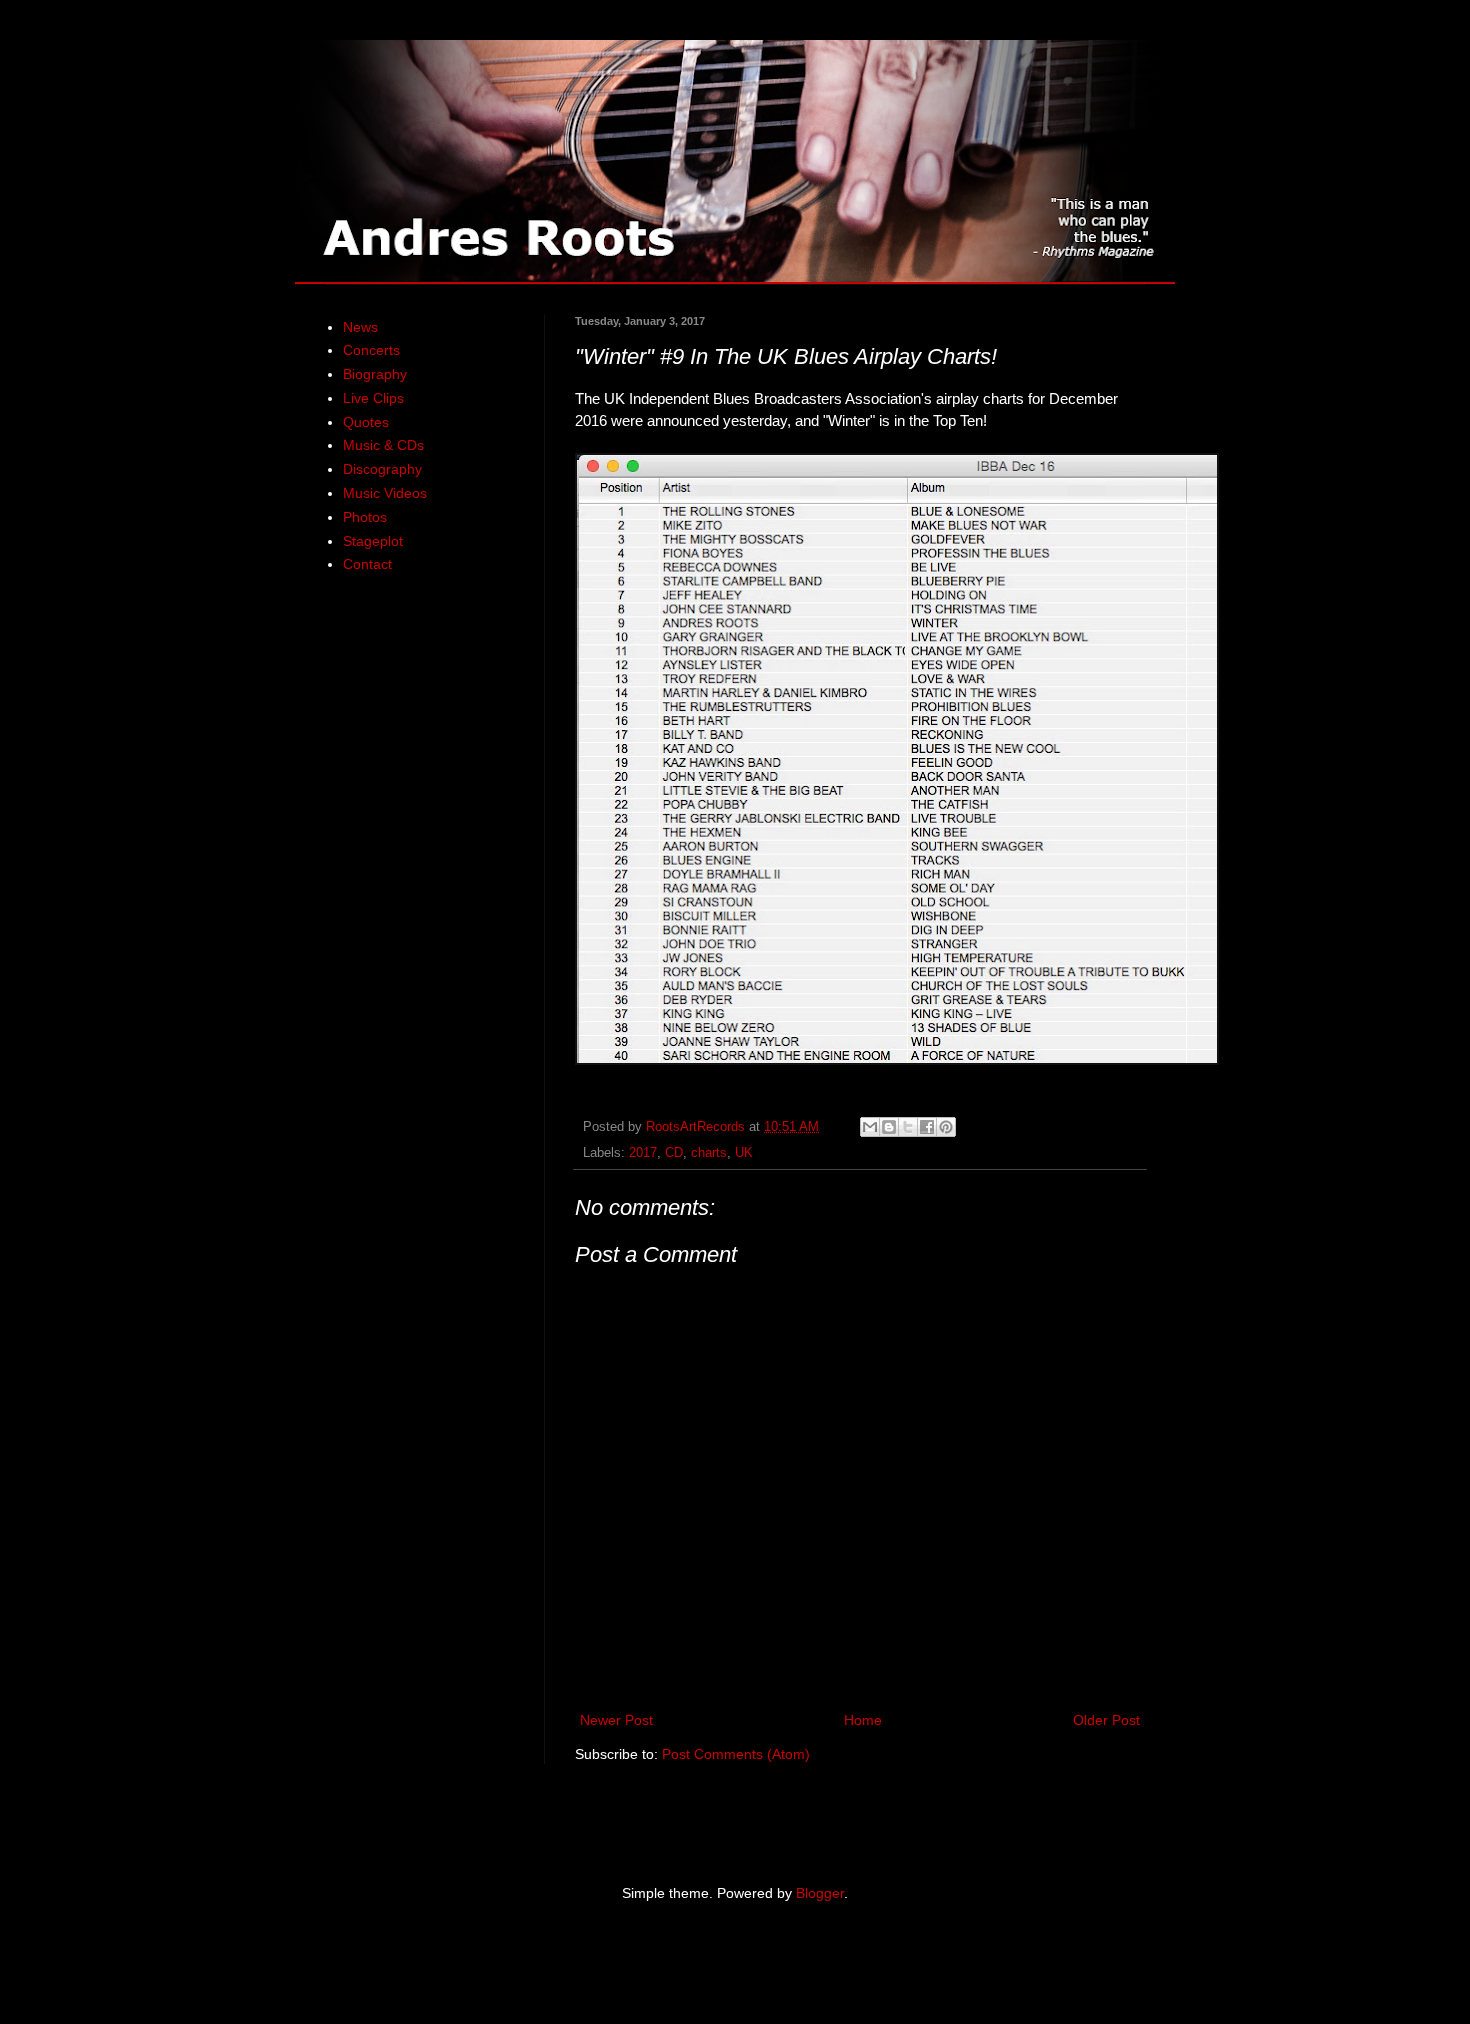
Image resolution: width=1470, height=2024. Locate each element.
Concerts (371, 350)
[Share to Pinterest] (946, 1127)
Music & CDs (383, 445)
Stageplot (373, 541)
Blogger (820, 1893)
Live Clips (373, 398)
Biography (375, 374)
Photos (365, 517)
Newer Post (616, 1720)
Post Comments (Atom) (736, 1754)
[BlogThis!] (889, 1127)
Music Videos (385, 493)
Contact (367, 564)
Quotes (366, 422)
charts (709, 1153)
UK (744, 1153)
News (360, 327)
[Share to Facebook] (927, 1127)
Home (863, 1720)
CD (674, 1153)
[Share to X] (908, 1127)
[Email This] (870, 1127)
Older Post (1106, 1720)
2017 (643, 1153)
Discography (382, 469)
